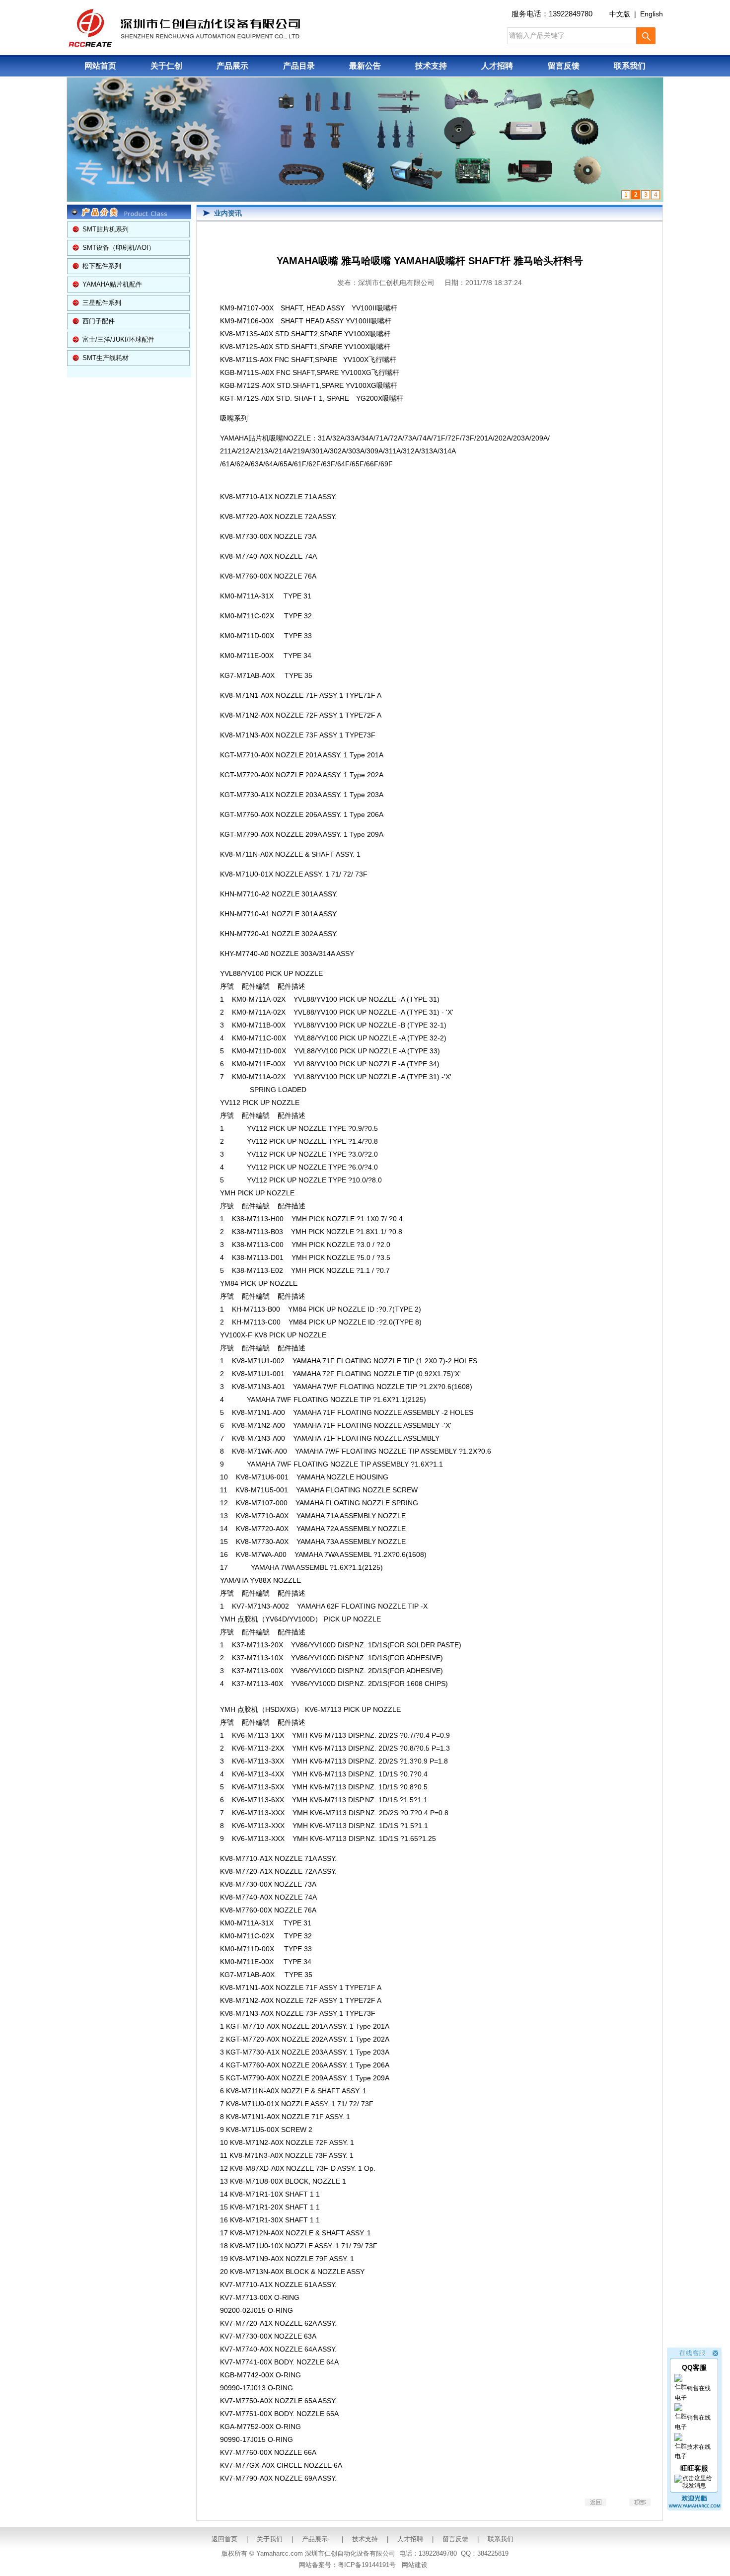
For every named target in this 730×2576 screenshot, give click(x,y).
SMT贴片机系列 (106, 229)
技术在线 (699, 2447)
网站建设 (415, 2565)
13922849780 (571, 14)
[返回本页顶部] (640, 2504)
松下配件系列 (102, 266)
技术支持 (431, 66)
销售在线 (699, 2388)
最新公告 (365, 66)
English (652, 14)
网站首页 (100, 66)
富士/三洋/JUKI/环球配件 (118, 339)
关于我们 (270, 2539)
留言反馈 (564, 66)
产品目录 (299, 66)
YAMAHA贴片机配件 (112, 284)
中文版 (620, 14)
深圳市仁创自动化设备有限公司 (350, 2553)
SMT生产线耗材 (106, 358)
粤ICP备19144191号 (367, 2565)
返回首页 (224, 2539)
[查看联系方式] (694, 2508)
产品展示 (232, 66)
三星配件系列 (102, 303)
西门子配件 (99, 321)
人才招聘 (497, 66)
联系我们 (630, 66)
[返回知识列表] (596, 2504)
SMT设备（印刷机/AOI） (119, 248)
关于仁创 (166, 66)
